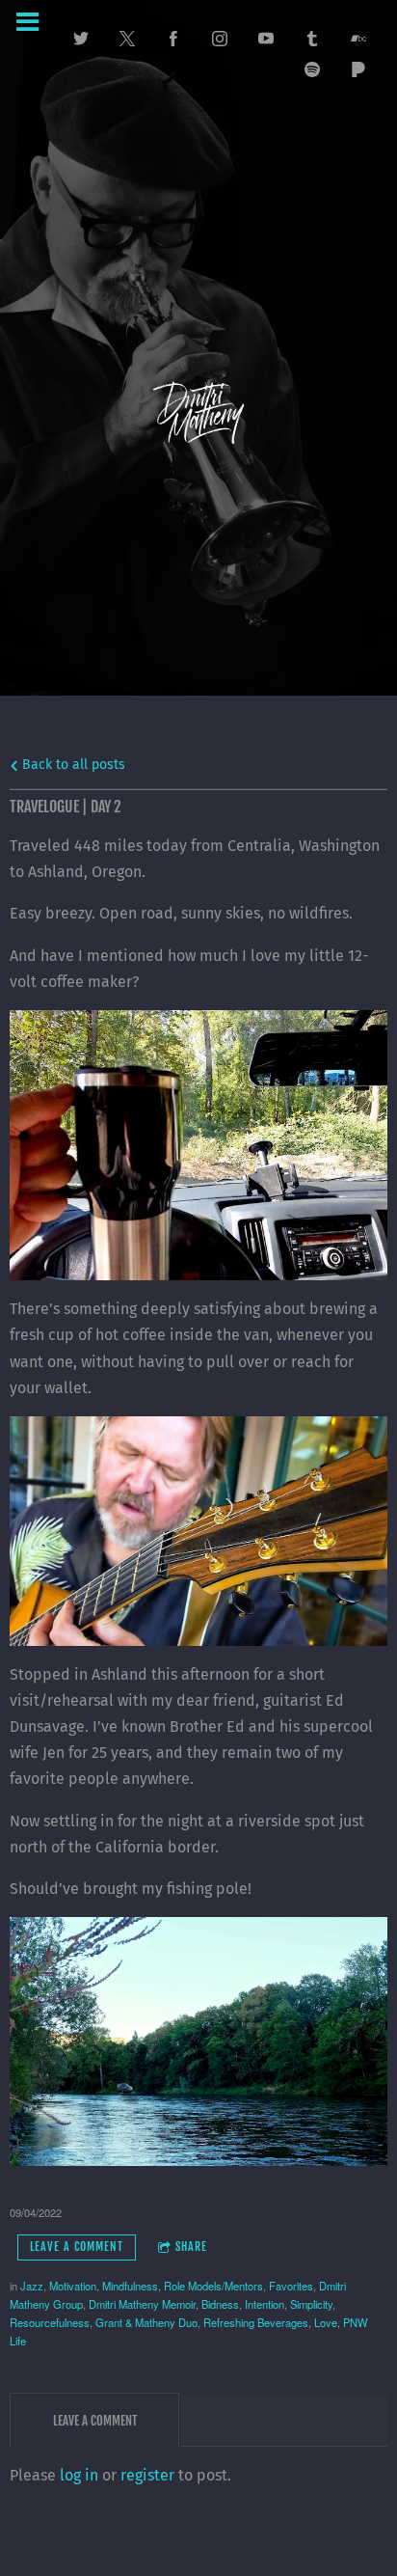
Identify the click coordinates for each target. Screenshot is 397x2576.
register (147, 2475)
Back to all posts (72, 765)
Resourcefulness (50, 2322)
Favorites (291, 2286)
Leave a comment (77, 2247)
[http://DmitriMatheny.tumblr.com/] (312, 39)
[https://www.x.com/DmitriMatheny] (127, 39)
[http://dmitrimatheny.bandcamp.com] (358, 39)
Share (191, 2247)
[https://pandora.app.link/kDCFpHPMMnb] (358, 69)
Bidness (220, 2304)
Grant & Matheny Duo (146, 2322)
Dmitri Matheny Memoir (142, 2304)
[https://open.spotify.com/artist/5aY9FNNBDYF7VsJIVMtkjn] (312, 69)
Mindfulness (130, 2286)
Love (326, 2322)
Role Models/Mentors (213, 2286)
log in (79, 2475)
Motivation (73, 2286)
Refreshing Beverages (256, 2322)
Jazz (32, 2286)
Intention (265, 2304)
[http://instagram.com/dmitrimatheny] (220, 39)
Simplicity (311, 2304)
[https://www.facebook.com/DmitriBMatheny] (173, 39)
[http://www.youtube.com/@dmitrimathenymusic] (266, 39)
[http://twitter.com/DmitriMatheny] (81, 39)
